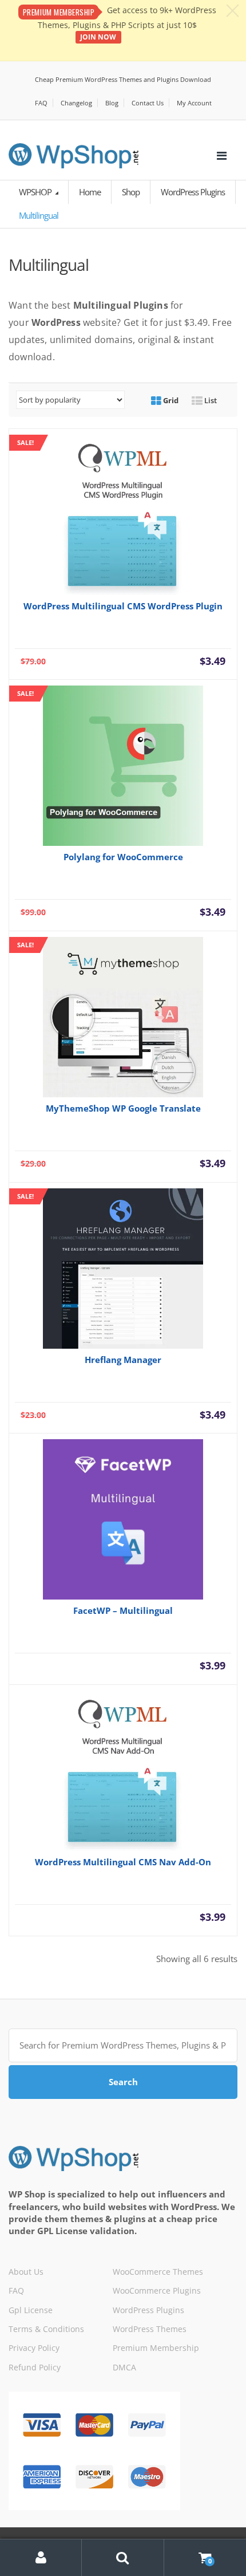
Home (90, 192)
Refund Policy (35, 2367)
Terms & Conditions (46, 2329)
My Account (194, 103)
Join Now (98, 37)
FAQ (41, 103)
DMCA (124, 2367)
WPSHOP (36, 192)
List (210, 400)
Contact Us (148, 103)
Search (123, 2082)
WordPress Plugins (193, 192)
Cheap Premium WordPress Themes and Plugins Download (123, 79)
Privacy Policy (34, 2348)
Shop (131, 192)
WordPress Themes (150, 2329)
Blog (112, 103)
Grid (170, 400)
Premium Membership (156, 2348)
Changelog (76, 103)
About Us (26, 2272)
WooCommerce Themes (158, 2272)
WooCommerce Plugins (157, 2291)
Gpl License (31, 2310)
